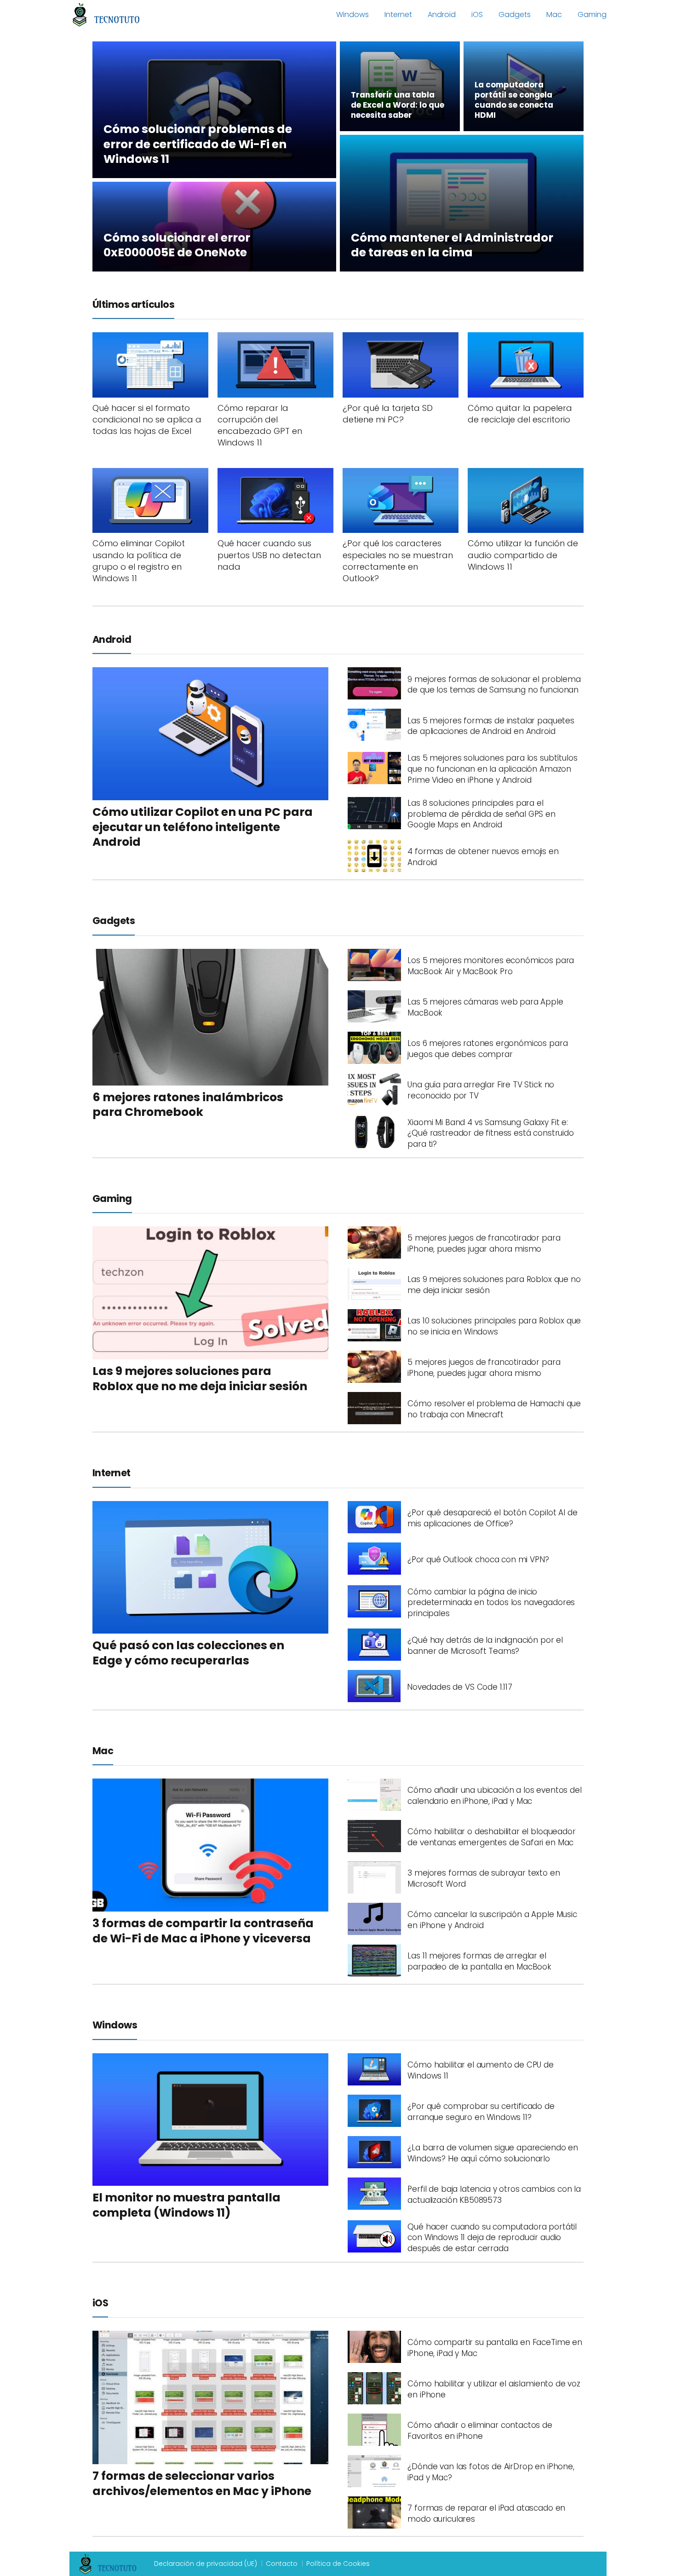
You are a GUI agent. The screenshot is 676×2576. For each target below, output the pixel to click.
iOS (477, 14)
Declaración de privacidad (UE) (206, 2564)
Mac (554, 14)
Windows (352, 14)
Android (442, 14)
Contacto (282, 2564)
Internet (398, 14)
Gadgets (515, 14)
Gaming (592, 14)
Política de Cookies (338, 2564)
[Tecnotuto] (106, 14)
